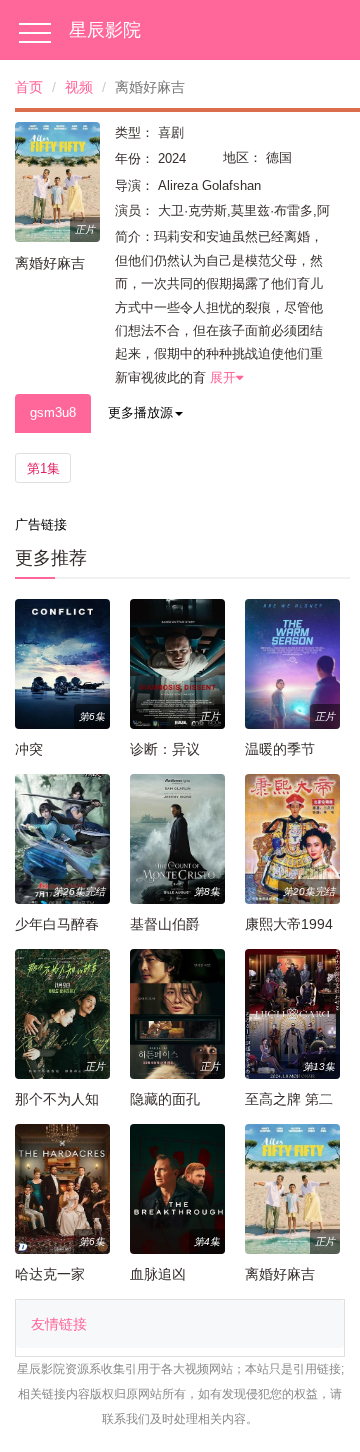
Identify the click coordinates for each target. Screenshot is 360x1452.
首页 (29, 87)
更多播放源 (140, 412)
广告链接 (41, 524)
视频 (79, 87)
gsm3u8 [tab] (53, 412)
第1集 (43, 468)
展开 (223, 377)
